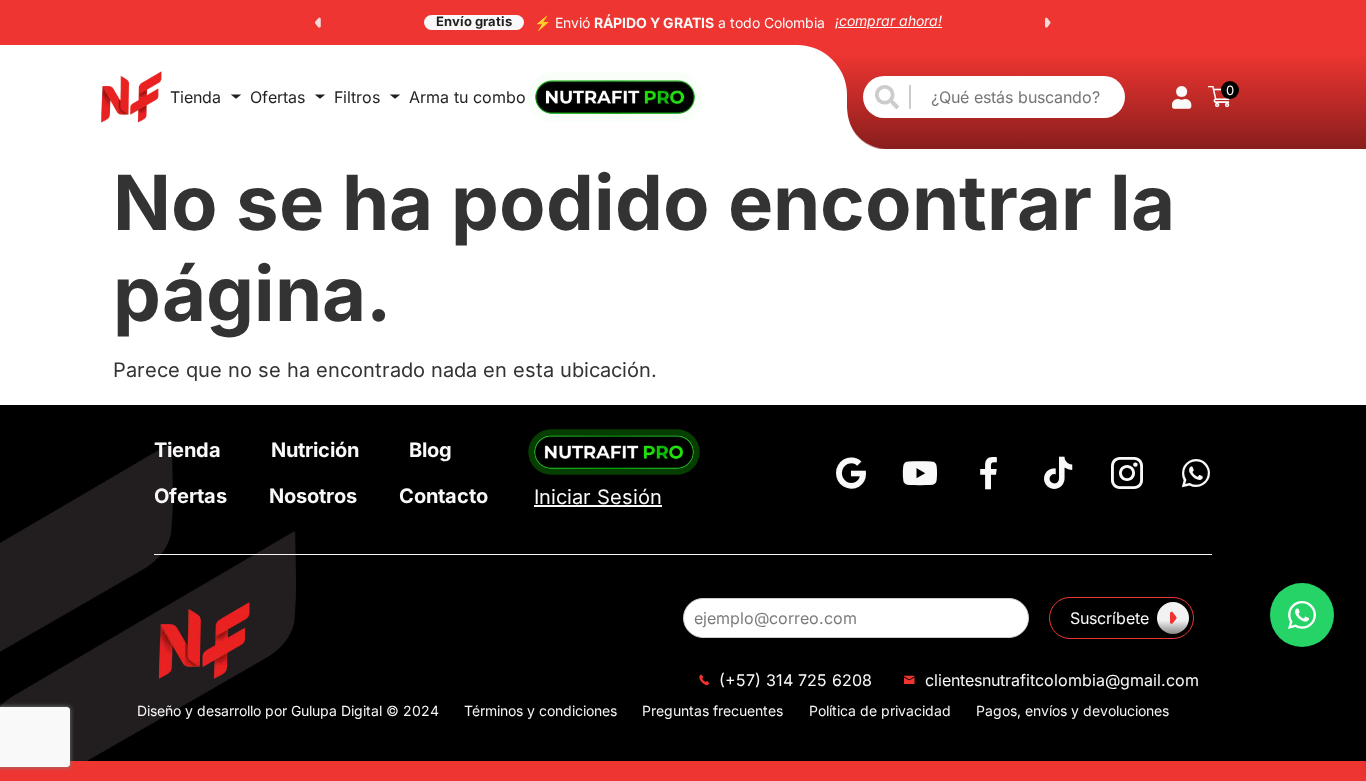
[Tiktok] (1058, 473)
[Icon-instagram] (1127, 473)
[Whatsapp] (1196, 473)
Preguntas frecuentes (712, 710)
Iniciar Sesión (598, 497)
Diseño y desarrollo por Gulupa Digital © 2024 (288, 710)
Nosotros (313, 496)
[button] (318, 23)
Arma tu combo (467, 97)
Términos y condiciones (540, 710)
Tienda (195, 97)
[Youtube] (920, 473)
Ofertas (277, 97)
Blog (430, 450)
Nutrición (315, 450)
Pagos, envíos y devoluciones (1072, 710)
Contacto (443, 496)
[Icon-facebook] (989, 473)
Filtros (357, 97)
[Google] (851, 473)
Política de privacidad (880, 710)
